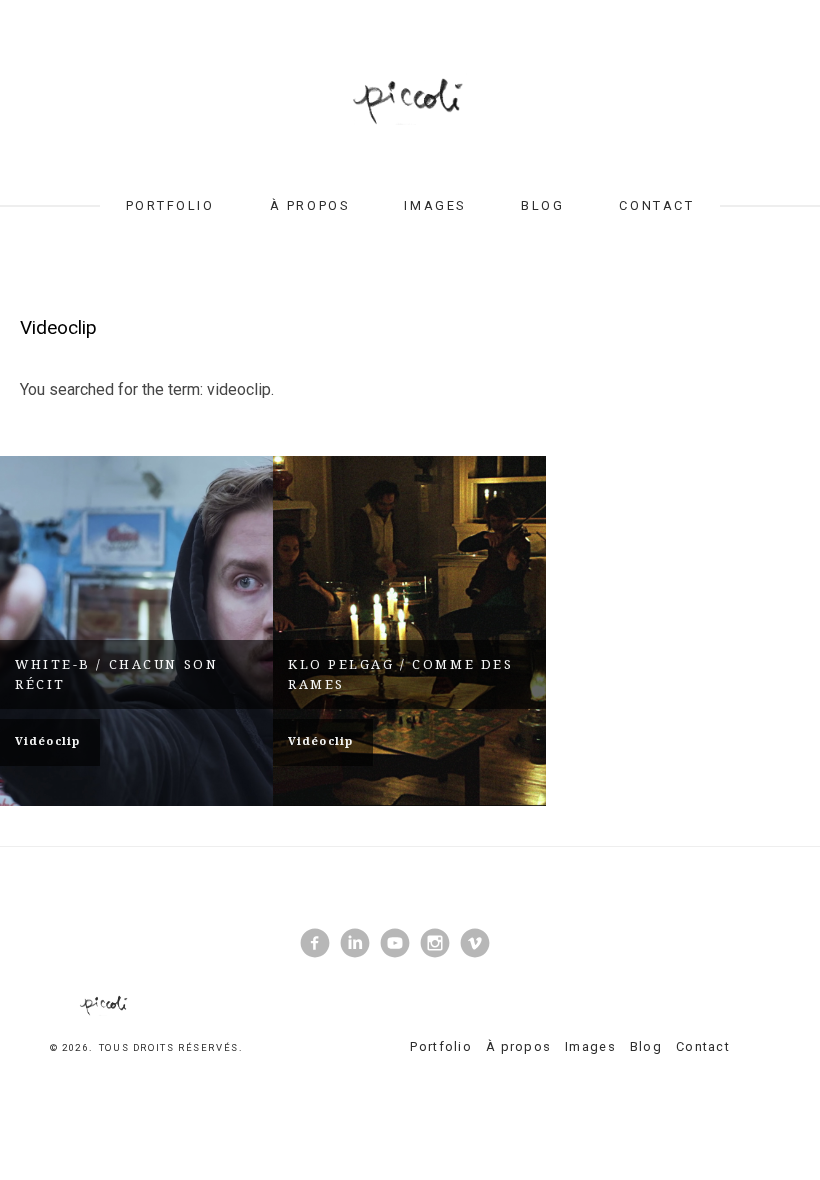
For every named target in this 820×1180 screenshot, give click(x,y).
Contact (656, 205)
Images (434, 205)
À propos (309, 205)
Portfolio (170, 205)
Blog (542, 205)
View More (136, 631)
